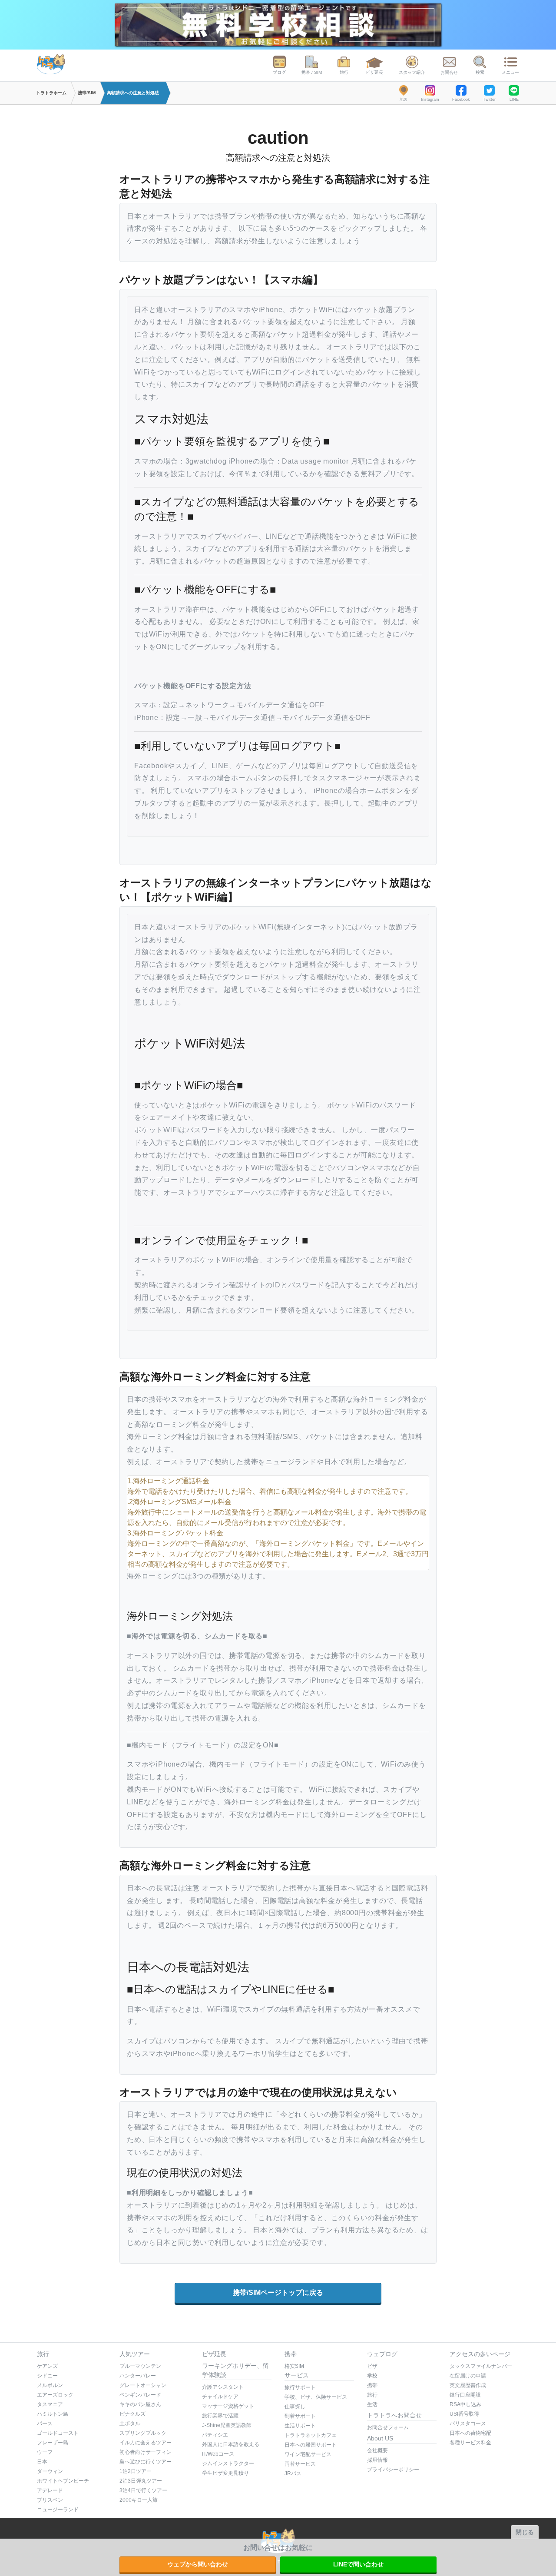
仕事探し (295, 2407)
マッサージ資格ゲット (228, 2406)
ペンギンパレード (140, 2395)
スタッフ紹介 (412, 72)
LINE (514, 99)
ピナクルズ (132, 2414)
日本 (42, 2462)
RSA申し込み (465, 2404)
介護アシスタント (223, 2387)
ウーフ (45, 2452)
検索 (480, 72)
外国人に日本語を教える (231, 2444)
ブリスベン (50, 2500)
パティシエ (215, 2435)
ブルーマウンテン (140, 2366)
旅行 (344, 72)
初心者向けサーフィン (146, 2452)
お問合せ (449, 72)
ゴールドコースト (58, 2433)
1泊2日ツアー (136, 2471)
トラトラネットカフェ (311, 2435)
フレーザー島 (53, 2443)
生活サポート (300, 2426)
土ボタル (130, 2423)
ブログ (279, 72)
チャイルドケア (220, 2397)
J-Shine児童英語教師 (227, 2425)
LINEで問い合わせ (358, 2564)
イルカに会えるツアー (146, 2443)
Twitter (489, 99)
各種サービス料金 (470, 2443)
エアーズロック (55, 2395)
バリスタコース (468, 2423)
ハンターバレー (138, 2376)
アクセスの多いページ (480, 2354)
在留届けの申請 (468, 2376)
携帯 (291, 2354)
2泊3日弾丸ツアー (141, 2481)
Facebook (461, 99)
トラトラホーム (51, 93)
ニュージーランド (58, 2510)
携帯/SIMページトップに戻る (278, 2293)
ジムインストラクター (228, 2463)
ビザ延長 (374, 72)
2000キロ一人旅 (139, 2500)
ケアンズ (47, 2366)
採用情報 (377, 2460)
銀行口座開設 (465, 2395)
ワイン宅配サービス (308, 2454)
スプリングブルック (143, 2433)
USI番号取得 (464, 2414)
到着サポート (300, 2416)
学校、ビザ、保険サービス (316, 2397)
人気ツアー (135, 2354)
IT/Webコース (218, 2454)
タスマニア (50, 2404)
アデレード (50, 2490)
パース (45, 2423)
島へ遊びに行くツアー (146, 2462)
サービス (297, 2375)
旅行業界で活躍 (220, 2416)
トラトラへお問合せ (394, 2415)
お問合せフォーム (388, 2427)
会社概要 (377, 2450)
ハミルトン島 (53, 2414)
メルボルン (50, 2385)
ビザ (372, 2366)
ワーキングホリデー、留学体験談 (235, 2370)
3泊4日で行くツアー (143, 2490)
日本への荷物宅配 (470, 2433)
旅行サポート (300, 2387)
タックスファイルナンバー (481, 2366)
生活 (372, 2404)
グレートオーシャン (143, 2385)
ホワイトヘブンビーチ (63, 2481)
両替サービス (300, 2464)
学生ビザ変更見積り (225, 2473)
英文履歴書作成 (468, 2385)
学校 (372, 2376)
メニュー (510, 72)
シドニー (47, 2376)
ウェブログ (382, 2354)
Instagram (430, 99)
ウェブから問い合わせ (198, 2564)
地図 (404, 99)
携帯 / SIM (312, 72)
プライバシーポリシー (393, 2470)
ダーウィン (50, 2471)
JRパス (293, 2473)
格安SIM (294, 2366)
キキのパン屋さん (140, 2404)
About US (380, 2438)
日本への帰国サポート (311, 2445)
